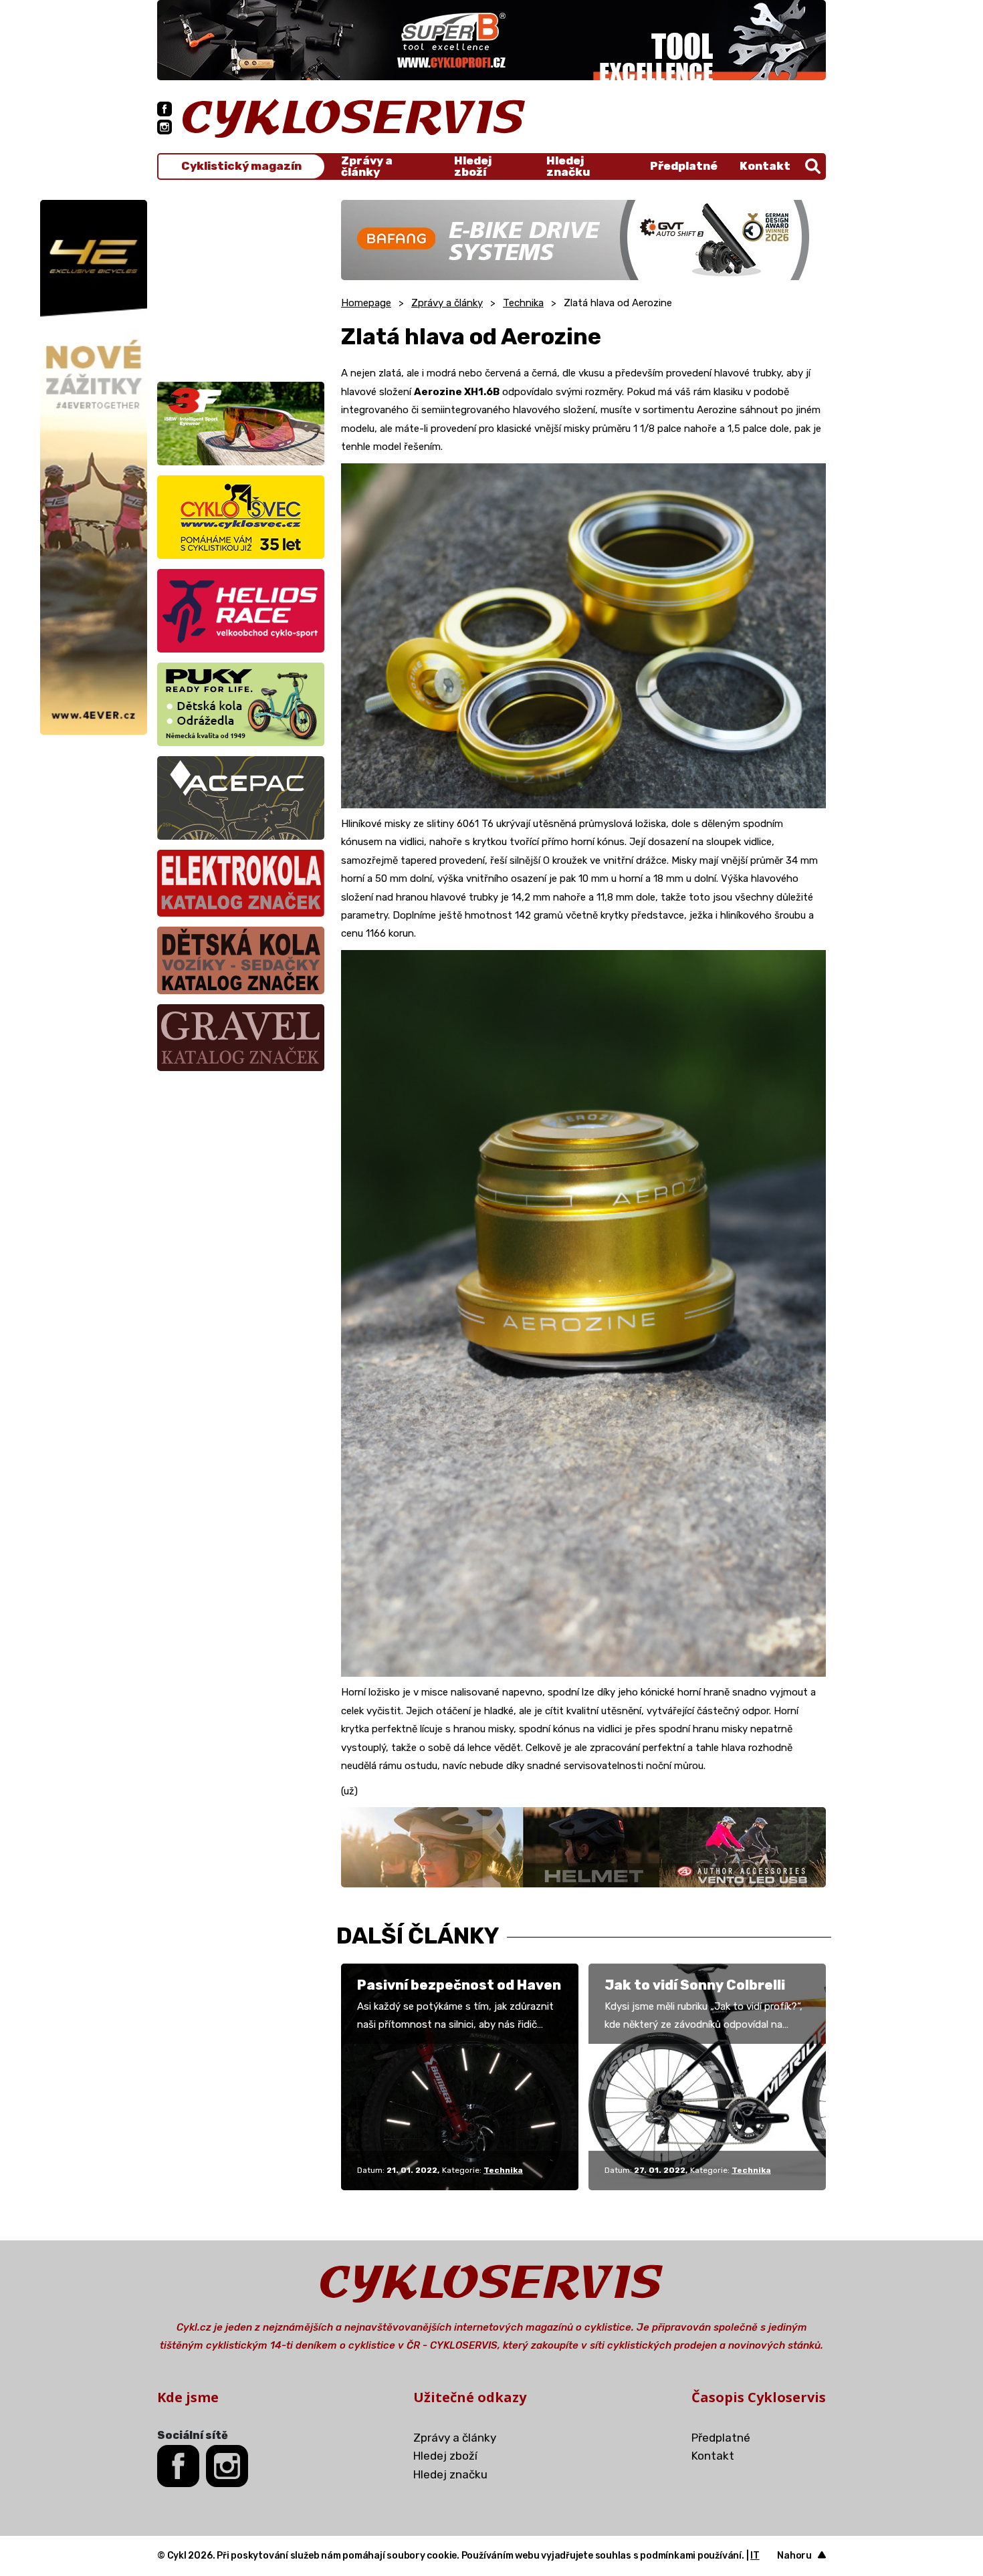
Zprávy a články (367, 166)
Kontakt (765, 166)
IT (755, 2556)
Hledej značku (568, 166)
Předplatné (684, 166)
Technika (523, 303)
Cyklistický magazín (241, 166)
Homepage (366, 303)
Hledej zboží (473, 166)
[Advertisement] (241, 283)
